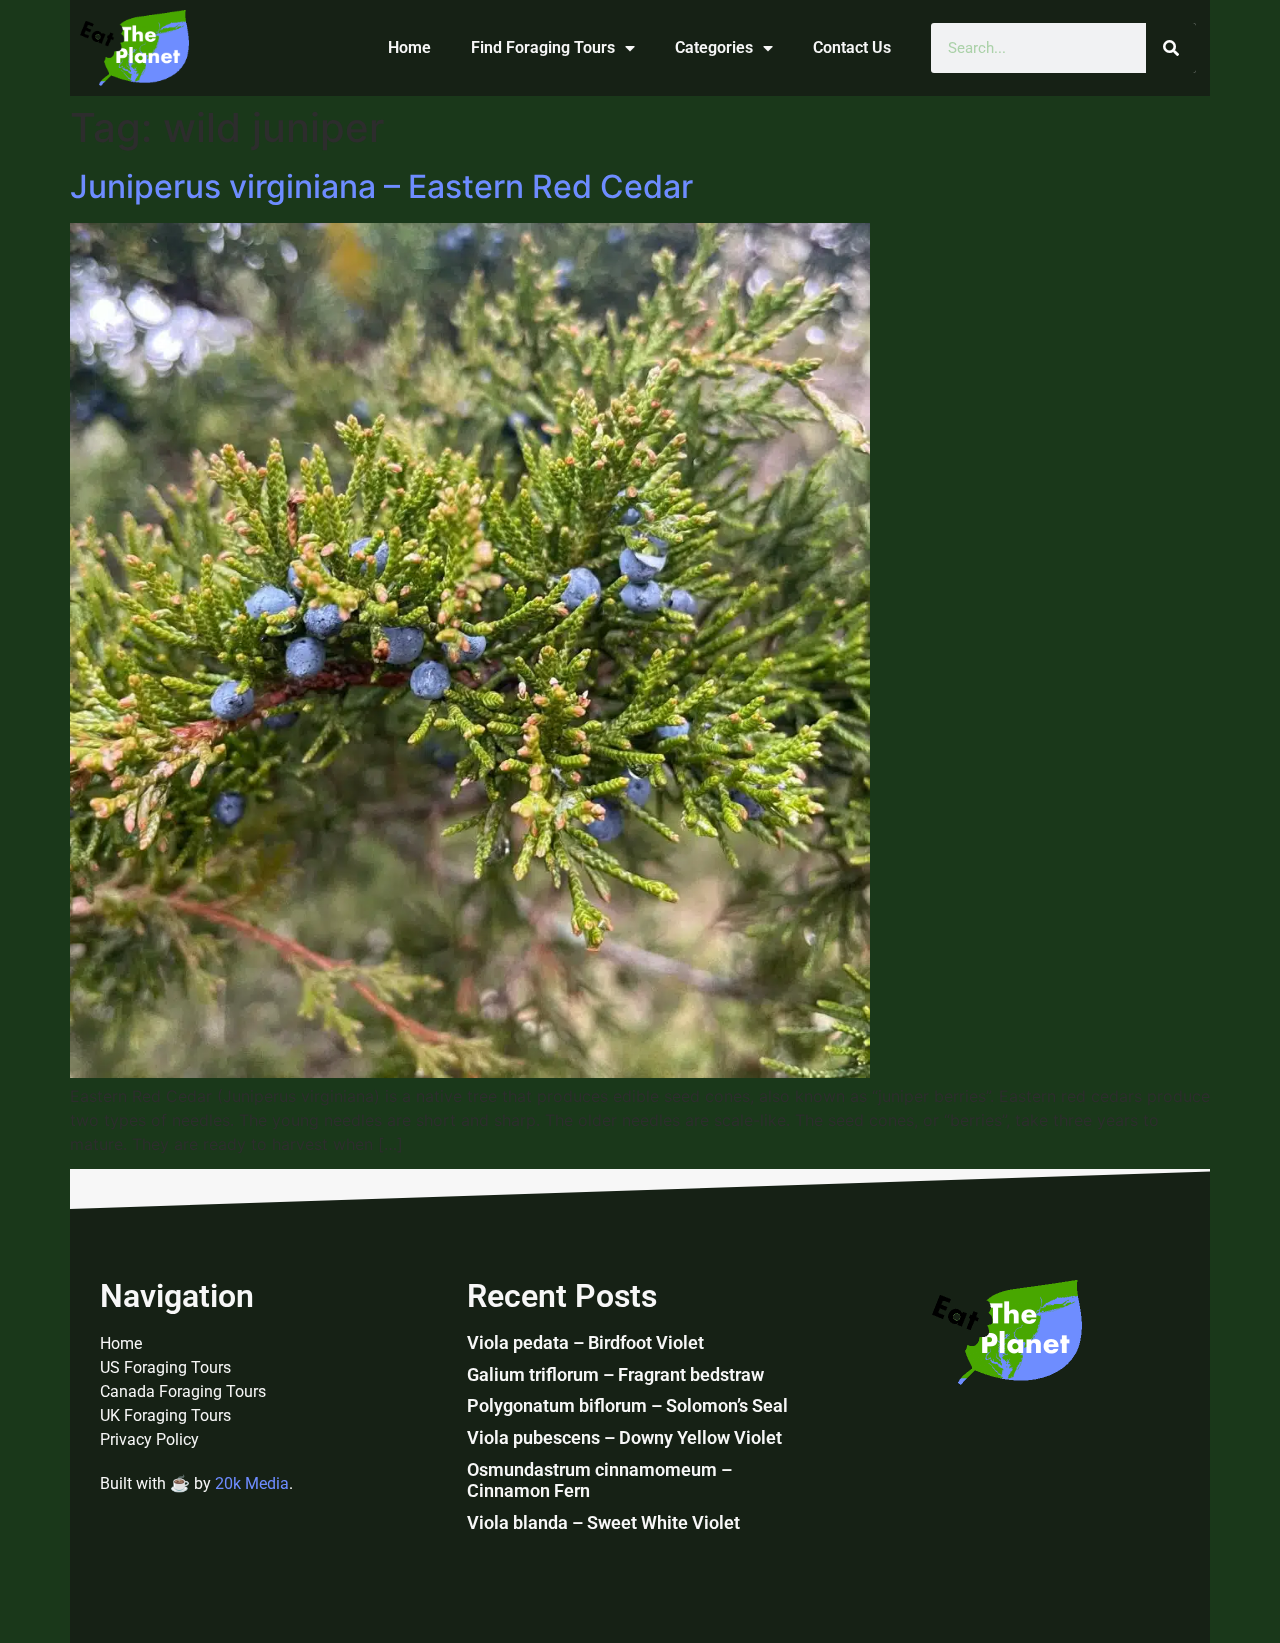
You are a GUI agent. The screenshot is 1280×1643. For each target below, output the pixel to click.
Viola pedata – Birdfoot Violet (585, 1342)
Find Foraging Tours (543, 47)
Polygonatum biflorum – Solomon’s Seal (627, 1405)
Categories (714, 47)
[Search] (1171, 48)
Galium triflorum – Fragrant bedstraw (615, 1374)
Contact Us (852, 47)
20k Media (252, 1483)
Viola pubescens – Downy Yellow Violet (624, 1437)
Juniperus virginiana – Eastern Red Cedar (381, 186)
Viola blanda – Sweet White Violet (603, 1522)
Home (409, 47)
